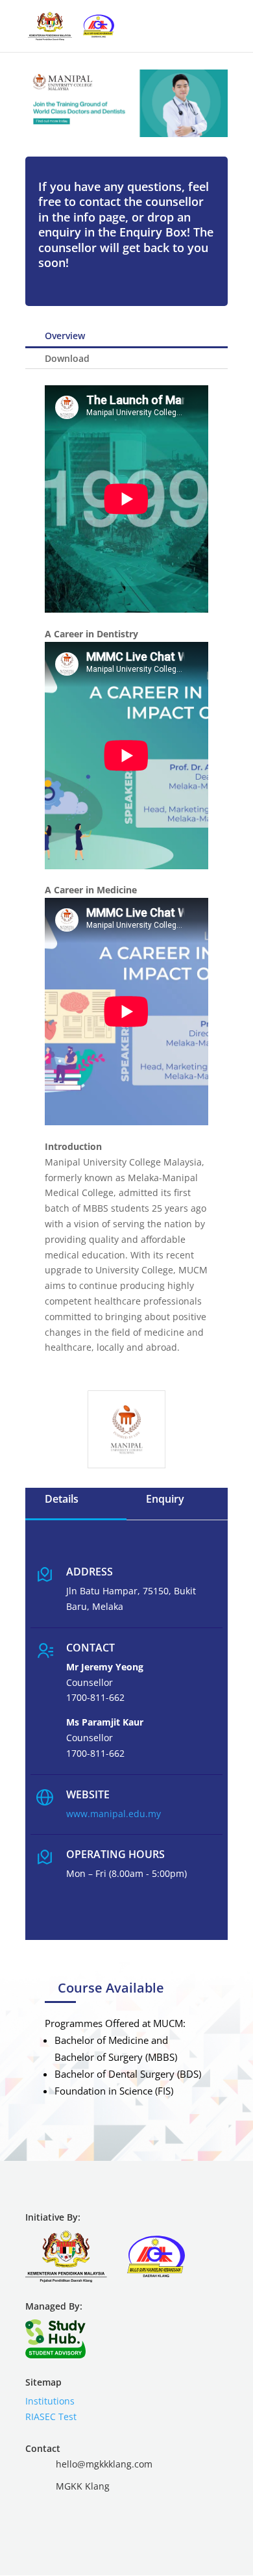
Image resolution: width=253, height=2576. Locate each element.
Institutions (50, 2401)
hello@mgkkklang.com (104, 2464)
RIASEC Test (51, 2417)
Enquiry (165, 1499)
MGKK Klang (83, 2486)
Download (67, 358)
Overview (65, 336)
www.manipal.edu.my (114, 1814)
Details (62, 1499)
